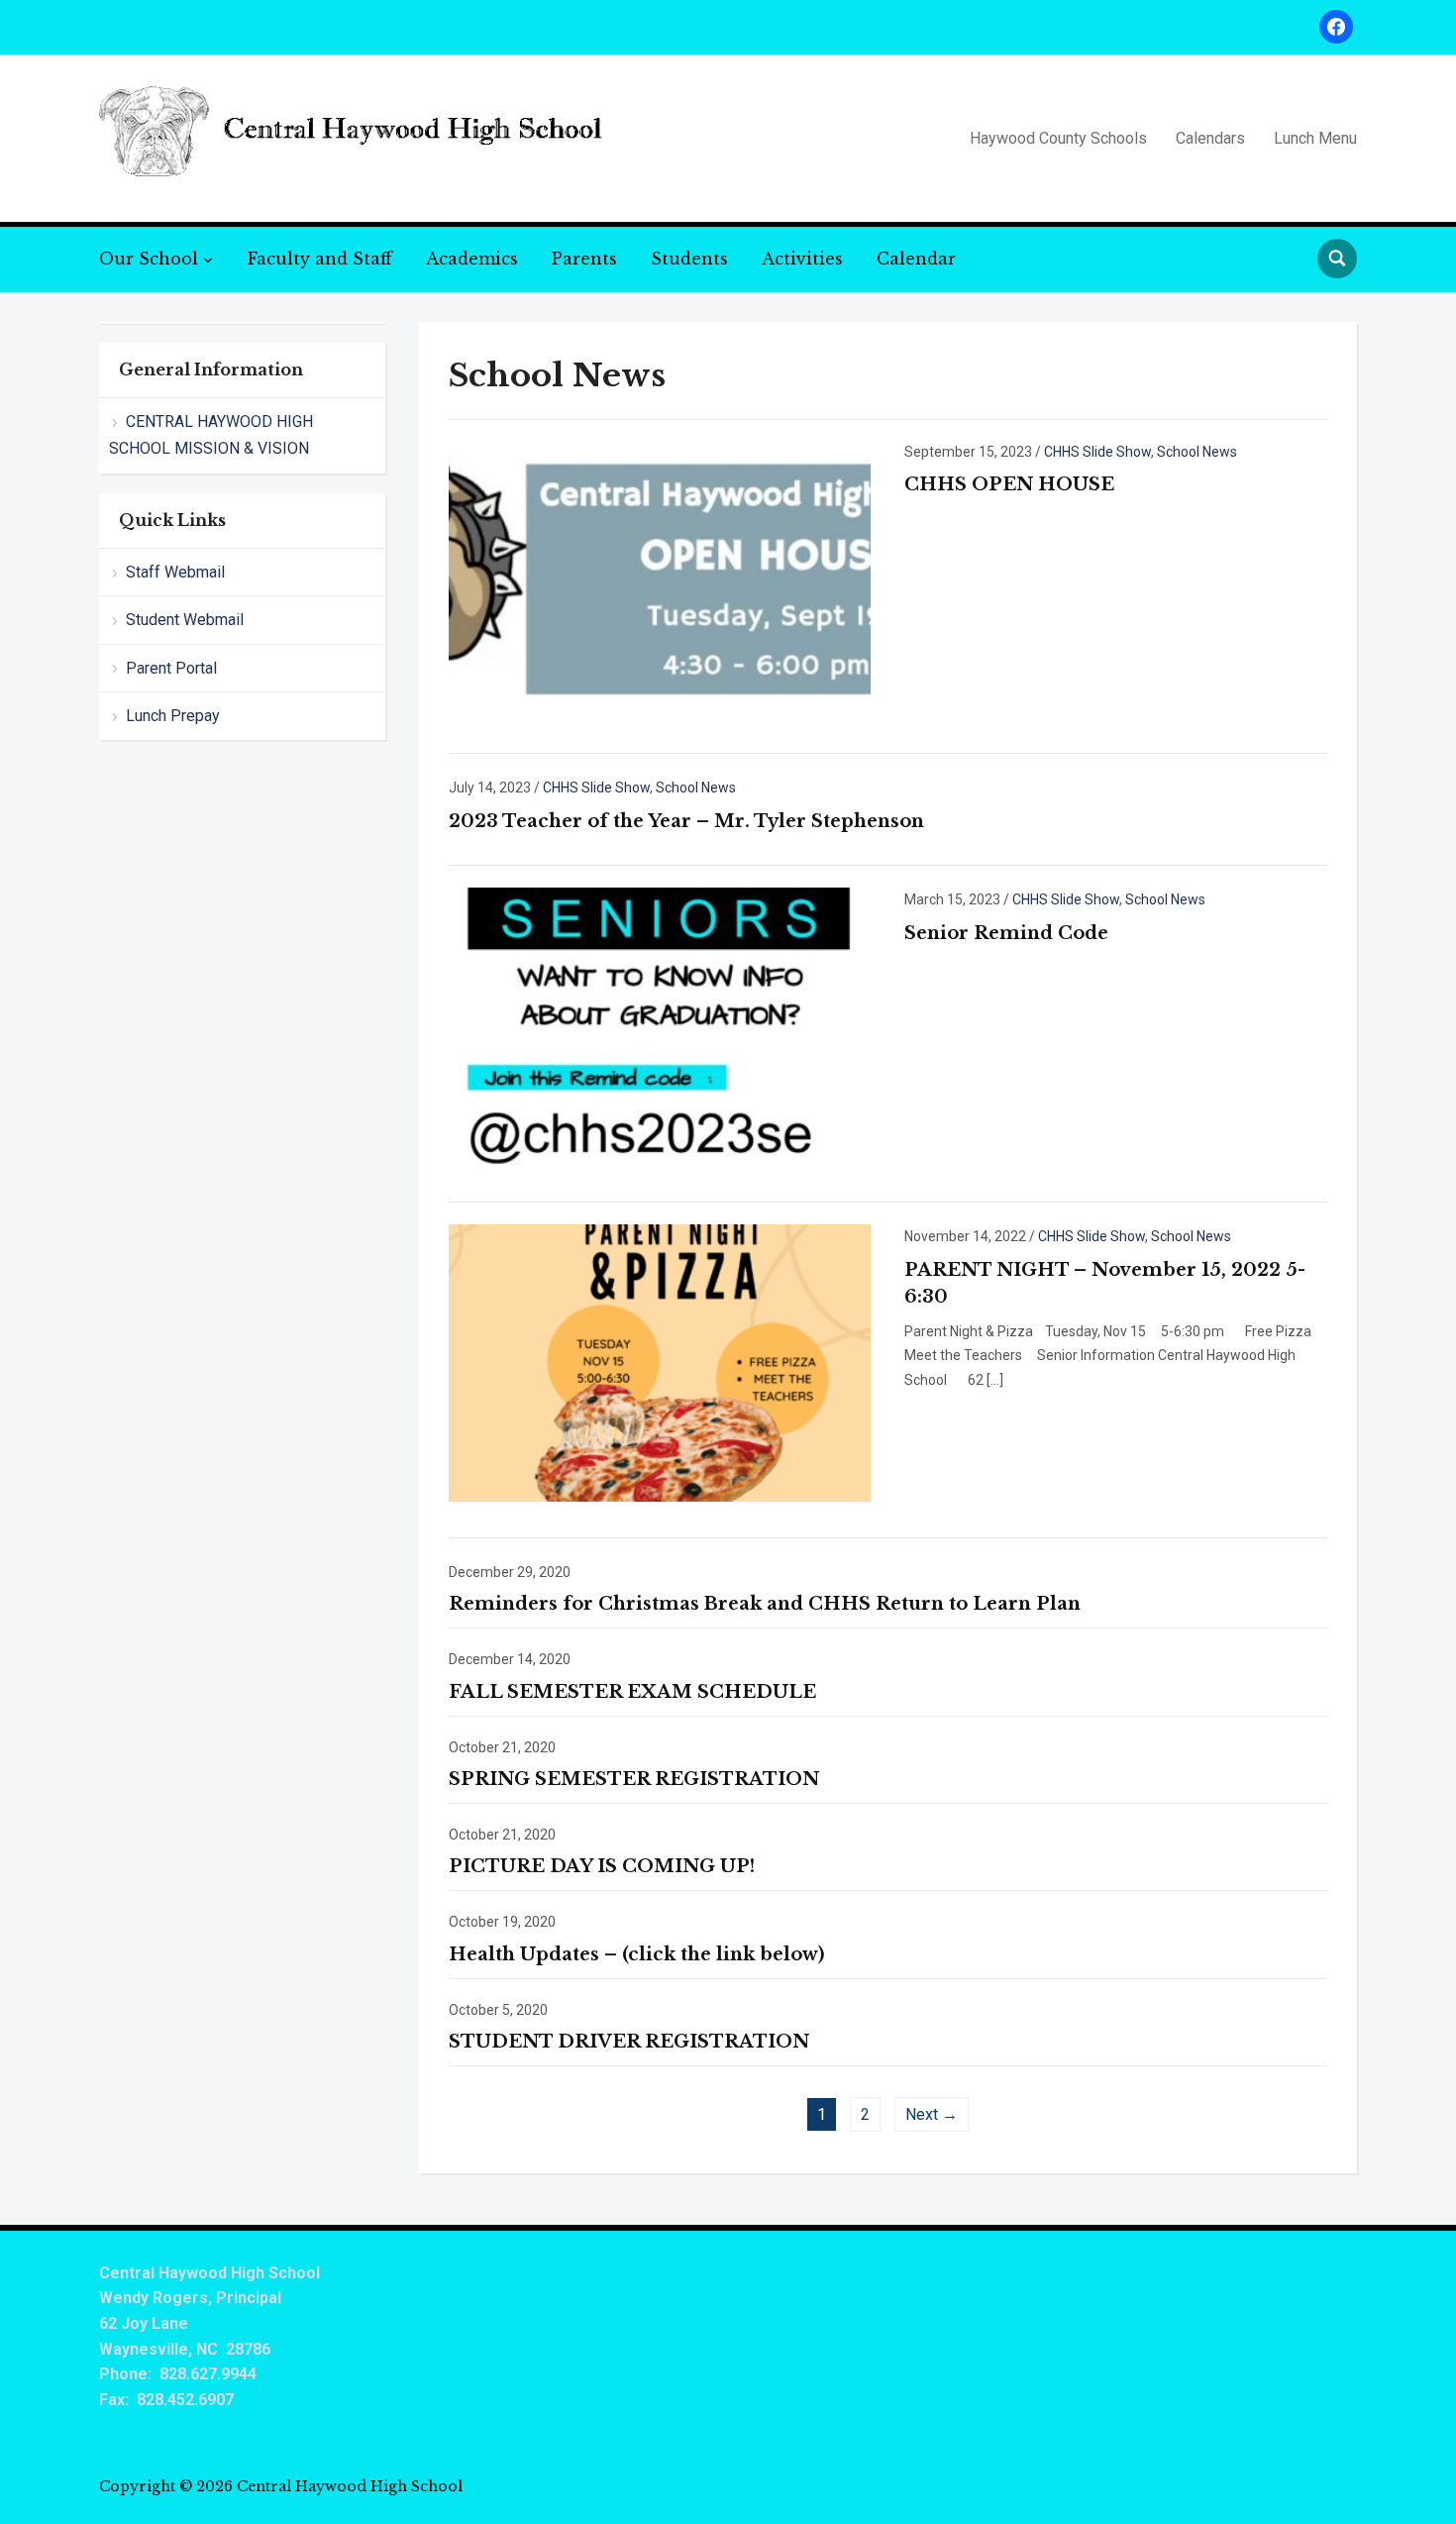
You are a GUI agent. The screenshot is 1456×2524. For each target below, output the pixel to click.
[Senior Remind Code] (660, 1025)
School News (1197, 452)
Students (689, 259)
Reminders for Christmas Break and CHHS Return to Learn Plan (765, 1604)
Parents (584, 259)
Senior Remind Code (1006, 933)
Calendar (916, 259)
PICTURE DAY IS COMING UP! (602, 1866)
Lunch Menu (1315, 138)
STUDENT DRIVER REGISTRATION (629, 2042)
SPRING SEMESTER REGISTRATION (634, 1779)
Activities (802, 259)
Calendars (1210, 138)
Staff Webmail (175, 572)
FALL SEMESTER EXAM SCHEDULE (632, 1692)
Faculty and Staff (320, 259)
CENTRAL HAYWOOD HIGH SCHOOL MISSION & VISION (211, 435)
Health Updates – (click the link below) (636, 1954)
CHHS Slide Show (1097, 452)
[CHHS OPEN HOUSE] (660, 578)
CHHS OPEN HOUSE (1009, 484)
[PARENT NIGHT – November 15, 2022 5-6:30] (660, 1362)
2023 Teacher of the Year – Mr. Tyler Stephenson (686, 821)
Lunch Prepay (173, 716)
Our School (149, 259)
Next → (932, 2114)
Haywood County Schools (1058, 138)
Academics (472, 259)
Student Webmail (185, 620)
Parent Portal (171, 668)
